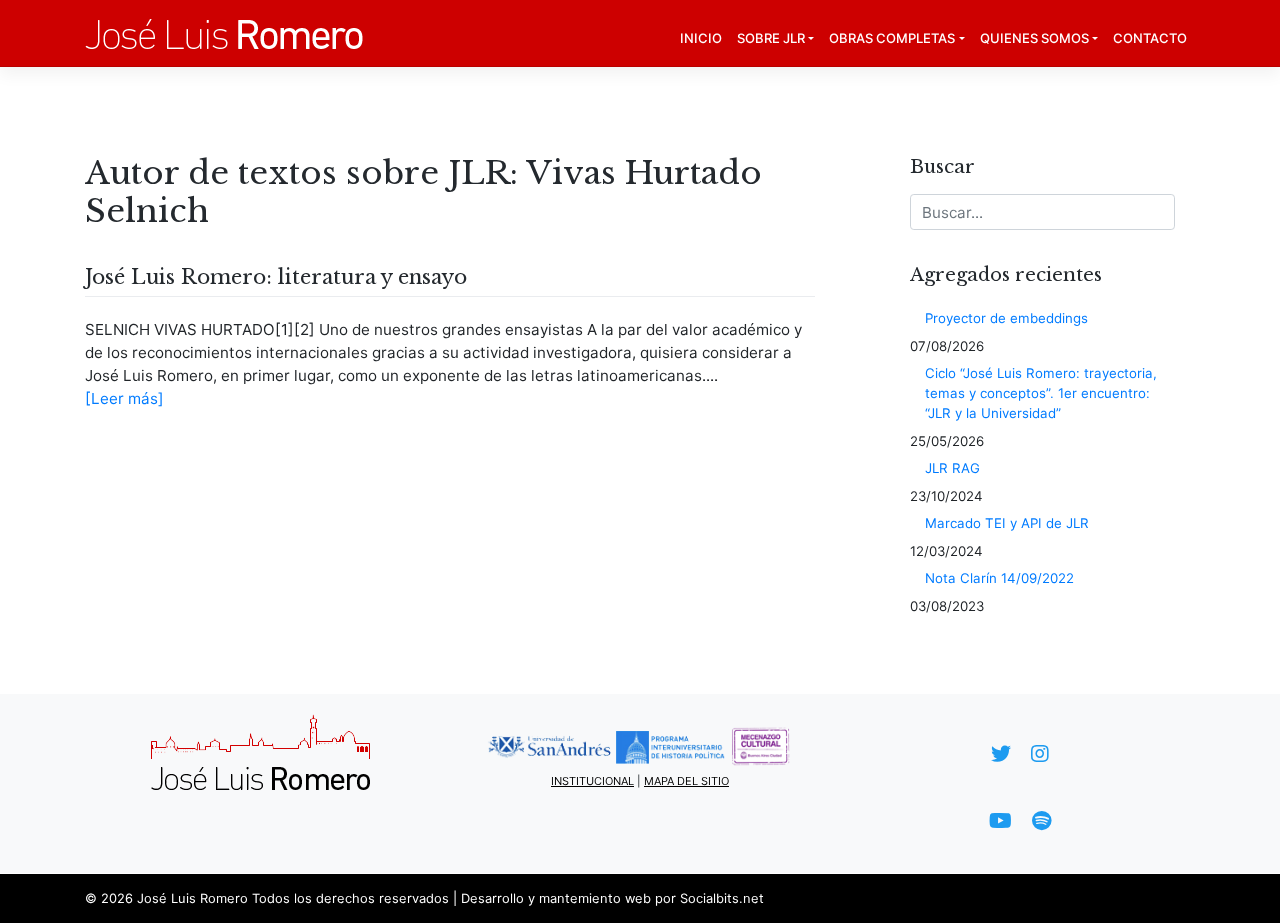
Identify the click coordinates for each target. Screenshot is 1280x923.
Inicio (701, 38)
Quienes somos (1034, 38)
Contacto (1150, 38)
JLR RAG (952, 468)
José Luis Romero (192, 898)
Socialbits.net (722, 898)
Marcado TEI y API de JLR (1007, 523)
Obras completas (892, 38)
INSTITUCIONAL (592, 781)
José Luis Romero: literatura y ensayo (276, 277)
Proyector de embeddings (1006, 318)
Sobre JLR (771, 38)
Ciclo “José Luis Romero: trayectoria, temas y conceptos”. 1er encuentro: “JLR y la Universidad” (1041, 393)
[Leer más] (124, 398)
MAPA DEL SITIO (686, 781)
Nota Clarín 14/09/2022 (999, 578)
